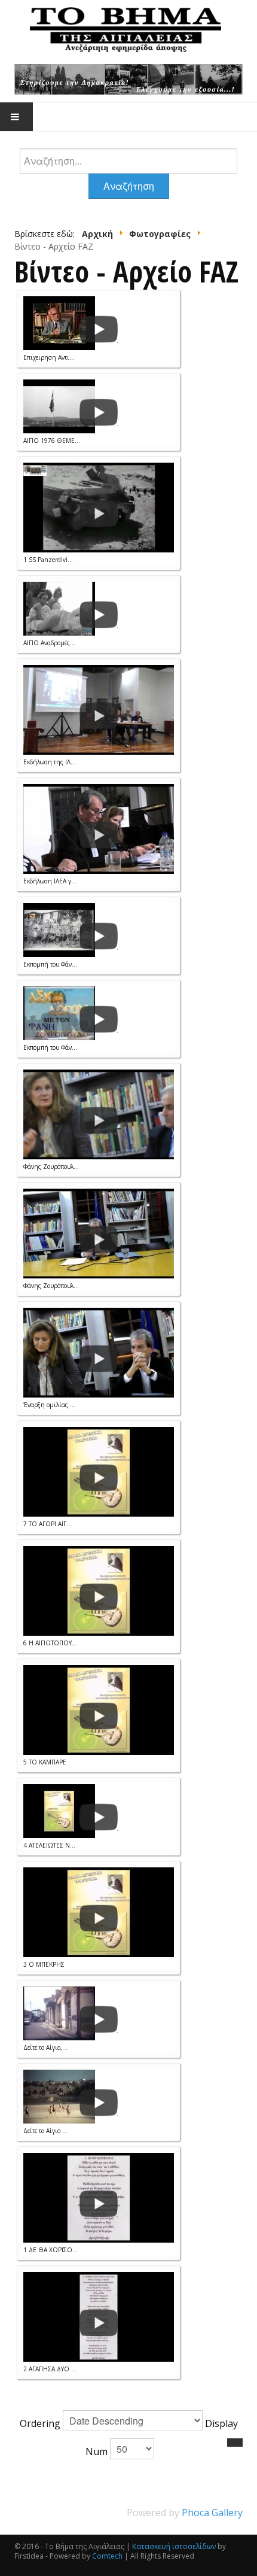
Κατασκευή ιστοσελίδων (174, 2546)
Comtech (107, 2556)
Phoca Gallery (212, 2513)
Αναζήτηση (129, 186)
